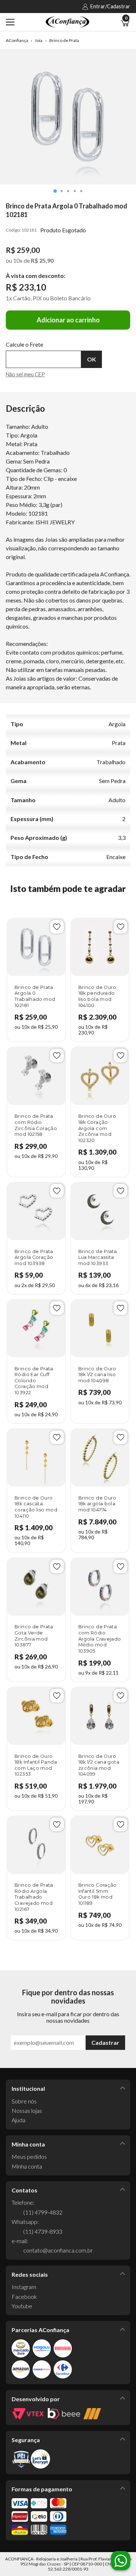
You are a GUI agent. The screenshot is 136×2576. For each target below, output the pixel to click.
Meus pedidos (29, 2156)
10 (18, 260)
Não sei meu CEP (25, 374)
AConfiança (17, 41)
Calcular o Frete (44, 359)
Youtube (22, 2306)
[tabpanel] (68, 117)
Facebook (24, 2296)
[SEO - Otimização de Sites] (92, 2414)
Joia (39, 41)
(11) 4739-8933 (43, 2231)
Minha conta (27, 2166)
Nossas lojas (27, 2110)
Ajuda (18, 2120)
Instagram (24, 2287)
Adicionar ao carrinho (68, 320)
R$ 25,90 (42, 260)
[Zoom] (68, 117)
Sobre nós (24, 2101)
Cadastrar (105, 2042)
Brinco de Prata (64, 41)
